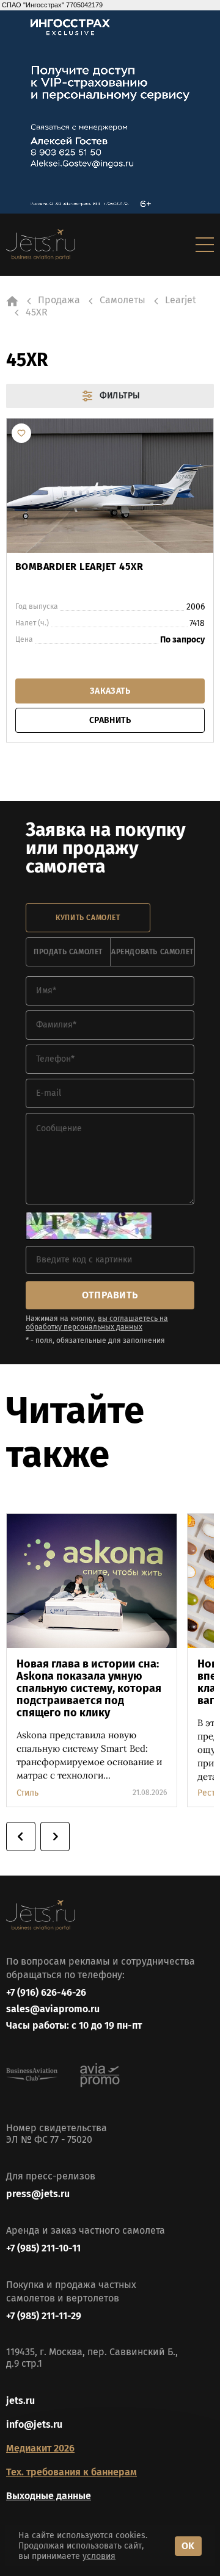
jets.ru (20, 2401)
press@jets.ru (38, 2194)
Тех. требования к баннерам (71, 2472)
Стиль (28, 1793)
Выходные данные (49, 2496)
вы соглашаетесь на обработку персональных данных (97, 1323)
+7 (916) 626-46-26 (46, 1992)
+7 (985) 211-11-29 (44, 2316)
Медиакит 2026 (40, 2448)
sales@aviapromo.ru (53, 2009)
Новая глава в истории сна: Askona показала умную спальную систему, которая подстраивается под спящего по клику (89, 1688)
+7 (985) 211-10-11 (43, 2248)
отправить (110, 1295)
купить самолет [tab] (88, 918)
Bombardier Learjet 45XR (79, 567)
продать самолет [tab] (68, 952)
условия (99, 2556)
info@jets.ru (34, 2424)
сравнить (110, 720)
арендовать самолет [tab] (152, 952)
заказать (110, 691)
